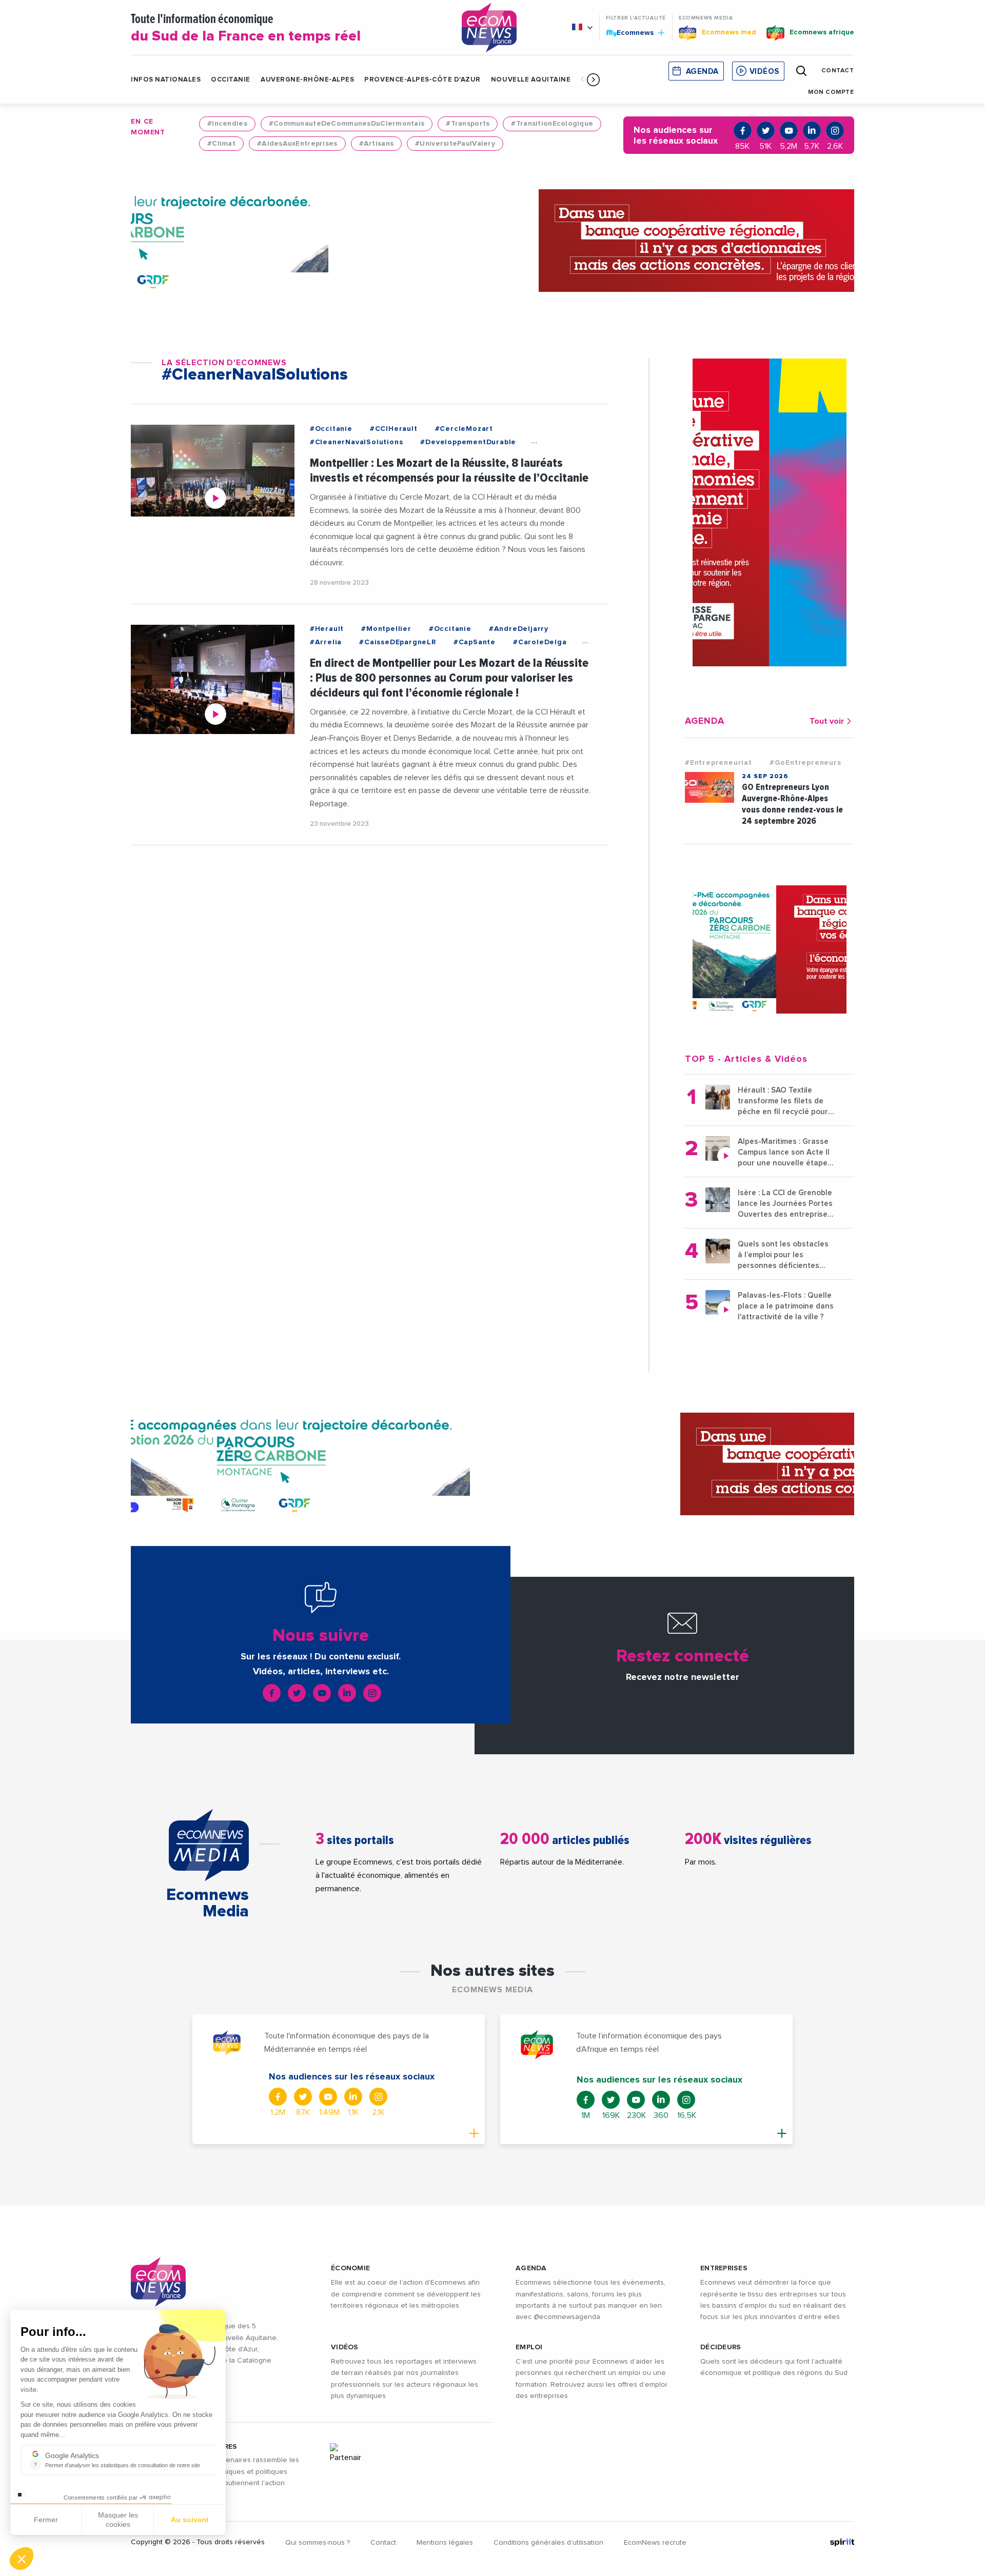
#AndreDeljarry (519, 629)
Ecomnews (631, 32)
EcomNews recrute (655, 2543)
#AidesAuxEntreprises (297, 144)
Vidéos (764, 72)
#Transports (468, 124)
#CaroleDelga (540, 642)
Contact (383, 2543)
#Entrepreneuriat (718, 763)
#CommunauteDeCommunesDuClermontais (347, 124)
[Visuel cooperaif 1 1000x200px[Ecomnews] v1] (493, 241)
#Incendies (227, 124)
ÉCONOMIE (350, 2268)
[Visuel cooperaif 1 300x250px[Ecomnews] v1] (770, 949)
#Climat (221, 144)
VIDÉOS (345, 2347)
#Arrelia (326, 642)
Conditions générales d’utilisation (548, 2543)
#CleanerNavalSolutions (357, 442)
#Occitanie (331, 429)
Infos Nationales (166, 80)
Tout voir (827, 721)
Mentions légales (445, 2543)
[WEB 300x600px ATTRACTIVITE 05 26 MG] (770, 512)
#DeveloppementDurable (468, 442)
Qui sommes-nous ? (318, 2543)
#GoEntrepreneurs (805, 763)
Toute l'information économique (246, 28)
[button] (593, 80)
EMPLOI (529, 2347)
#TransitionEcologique (552, 124)
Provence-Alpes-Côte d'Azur (422, 80)
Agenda (702, 72)
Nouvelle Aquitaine (531, 80)
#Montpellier (386, 629)
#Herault (327, 629)
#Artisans (377, 144)
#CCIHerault (394, 429)
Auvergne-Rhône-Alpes (307, 80)
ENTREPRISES (724, 2268)
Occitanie (231, 80)
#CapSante (475, 642)
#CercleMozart (464, 429)
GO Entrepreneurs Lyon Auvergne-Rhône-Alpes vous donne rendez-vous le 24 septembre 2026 (792, 804)
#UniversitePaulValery (455, 144)
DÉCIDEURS (721, 2347)
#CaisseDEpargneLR (398, 642)
